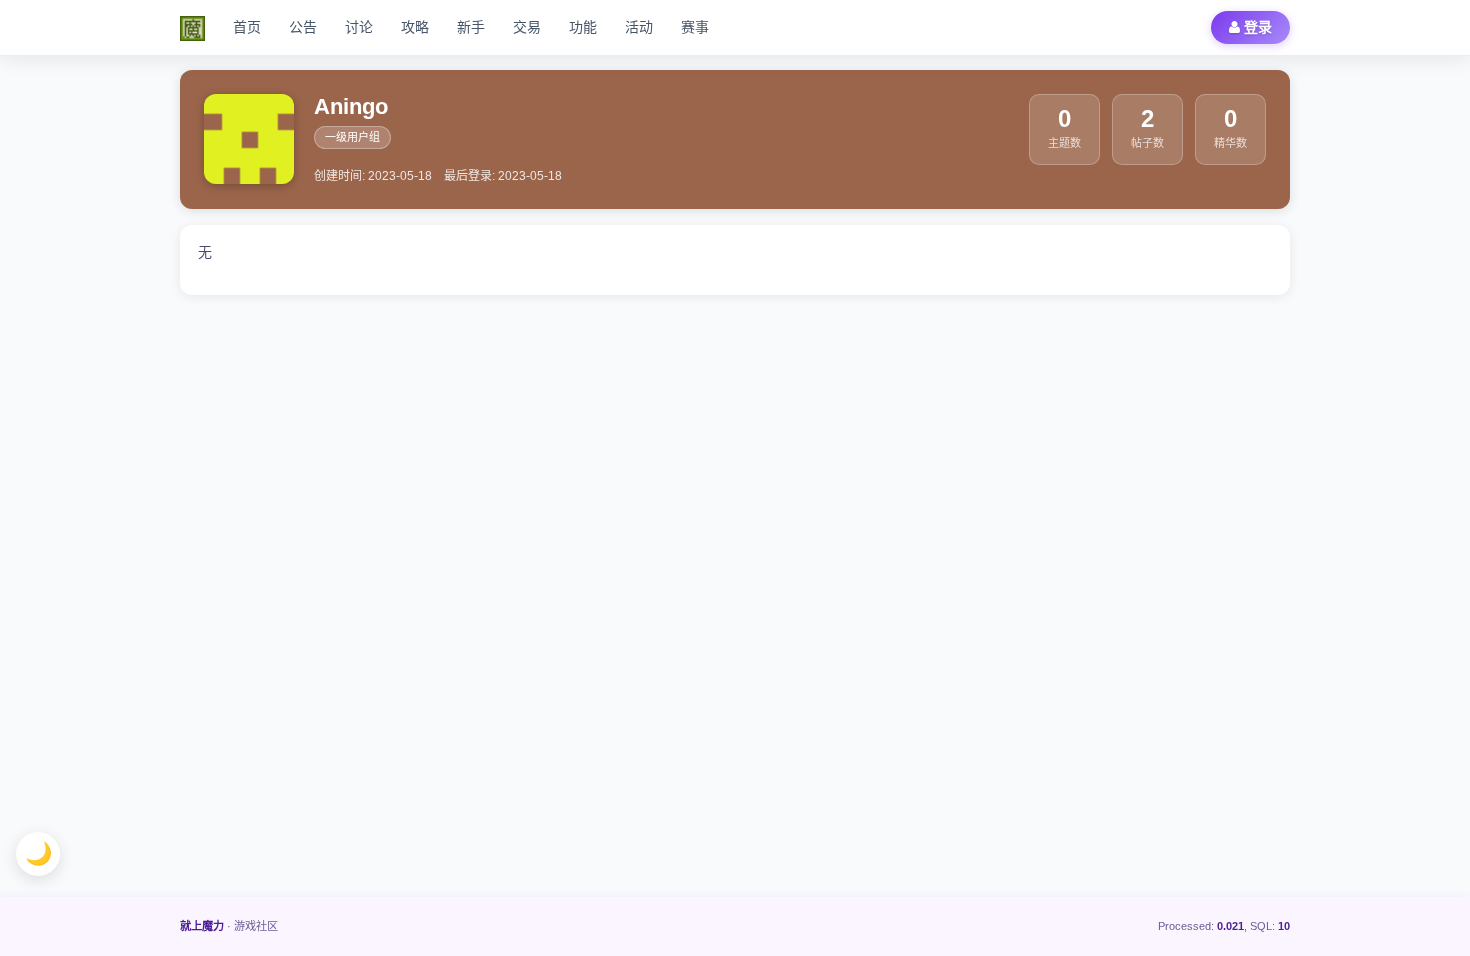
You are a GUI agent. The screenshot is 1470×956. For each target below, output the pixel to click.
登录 (1256, 27)
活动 (639, 27)
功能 (583, 27)
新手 (471, 27)
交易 (527, 27)
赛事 (695, 27)
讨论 (359, 27)
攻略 (415, 27)
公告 (303, 27)
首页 (247, 27)
